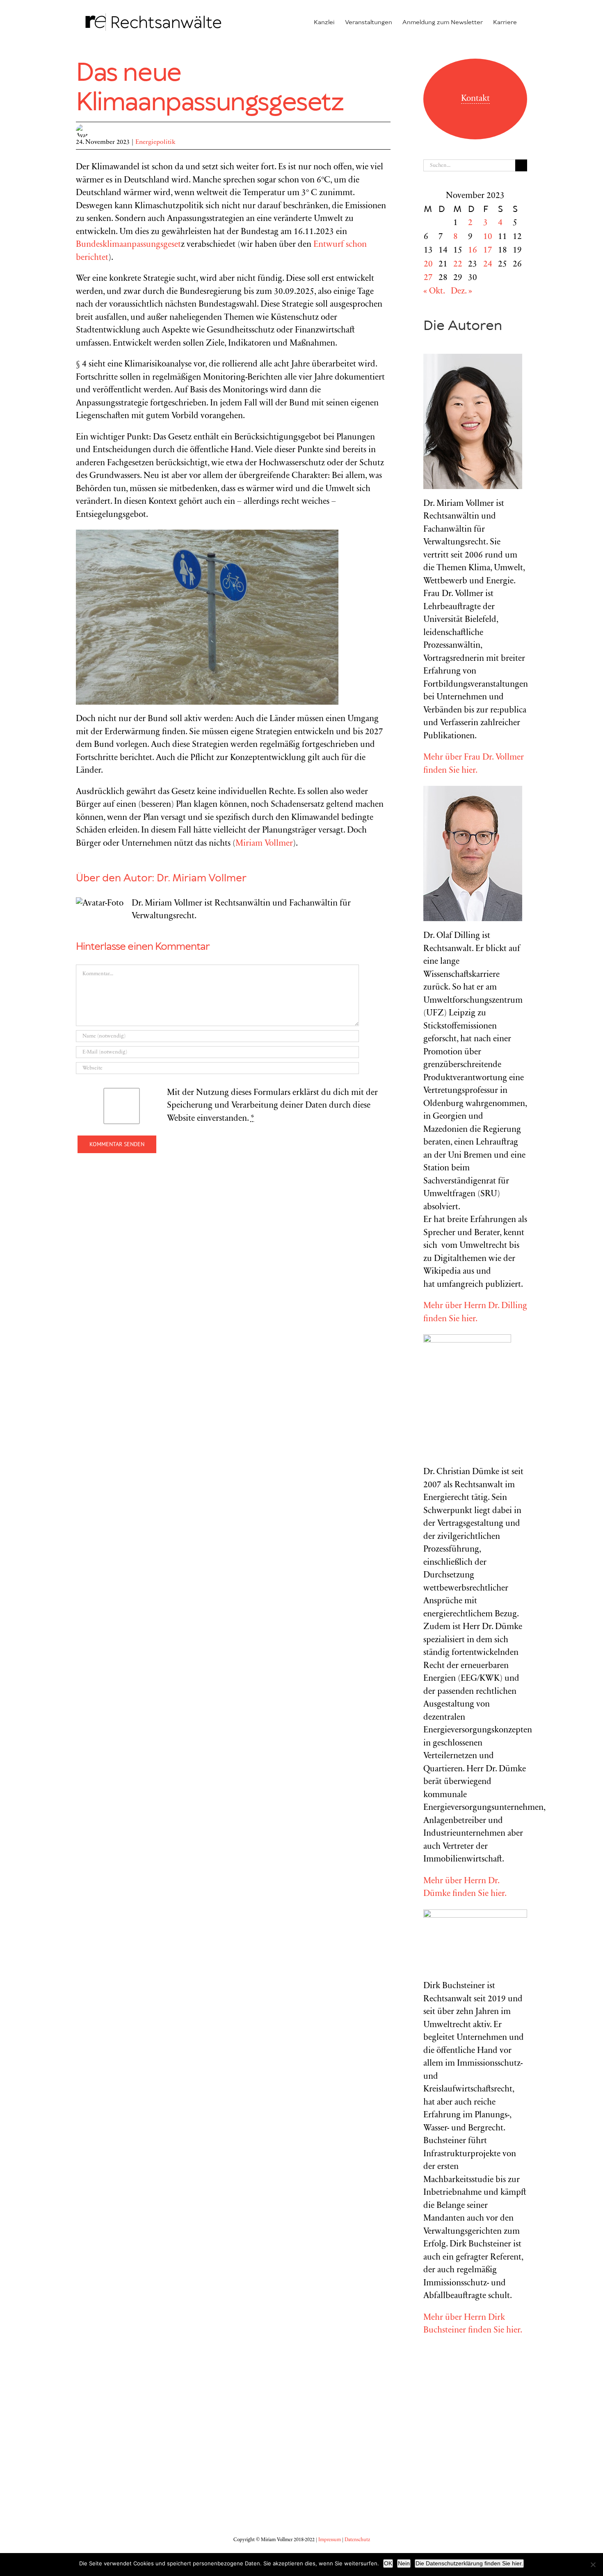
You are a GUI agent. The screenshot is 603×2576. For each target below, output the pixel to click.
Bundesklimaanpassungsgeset (128, 245)
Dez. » (461, 292)
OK (388, 2563)
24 (488, 265)
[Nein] (593, 2565)
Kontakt (475, 99)
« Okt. (434, 292)
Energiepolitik (155, 142)
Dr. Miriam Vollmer (202, 878)
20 (428, 265)
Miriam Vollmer (264, 844)
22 (458, 265)
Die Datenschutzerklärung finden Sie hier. (469, 2563)
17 (488, 251)
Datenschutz (357, 2540)
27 (428, 278)
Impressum (330, 2540)
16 (473, 251)
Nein (404, 2563)
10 (488, 237)
